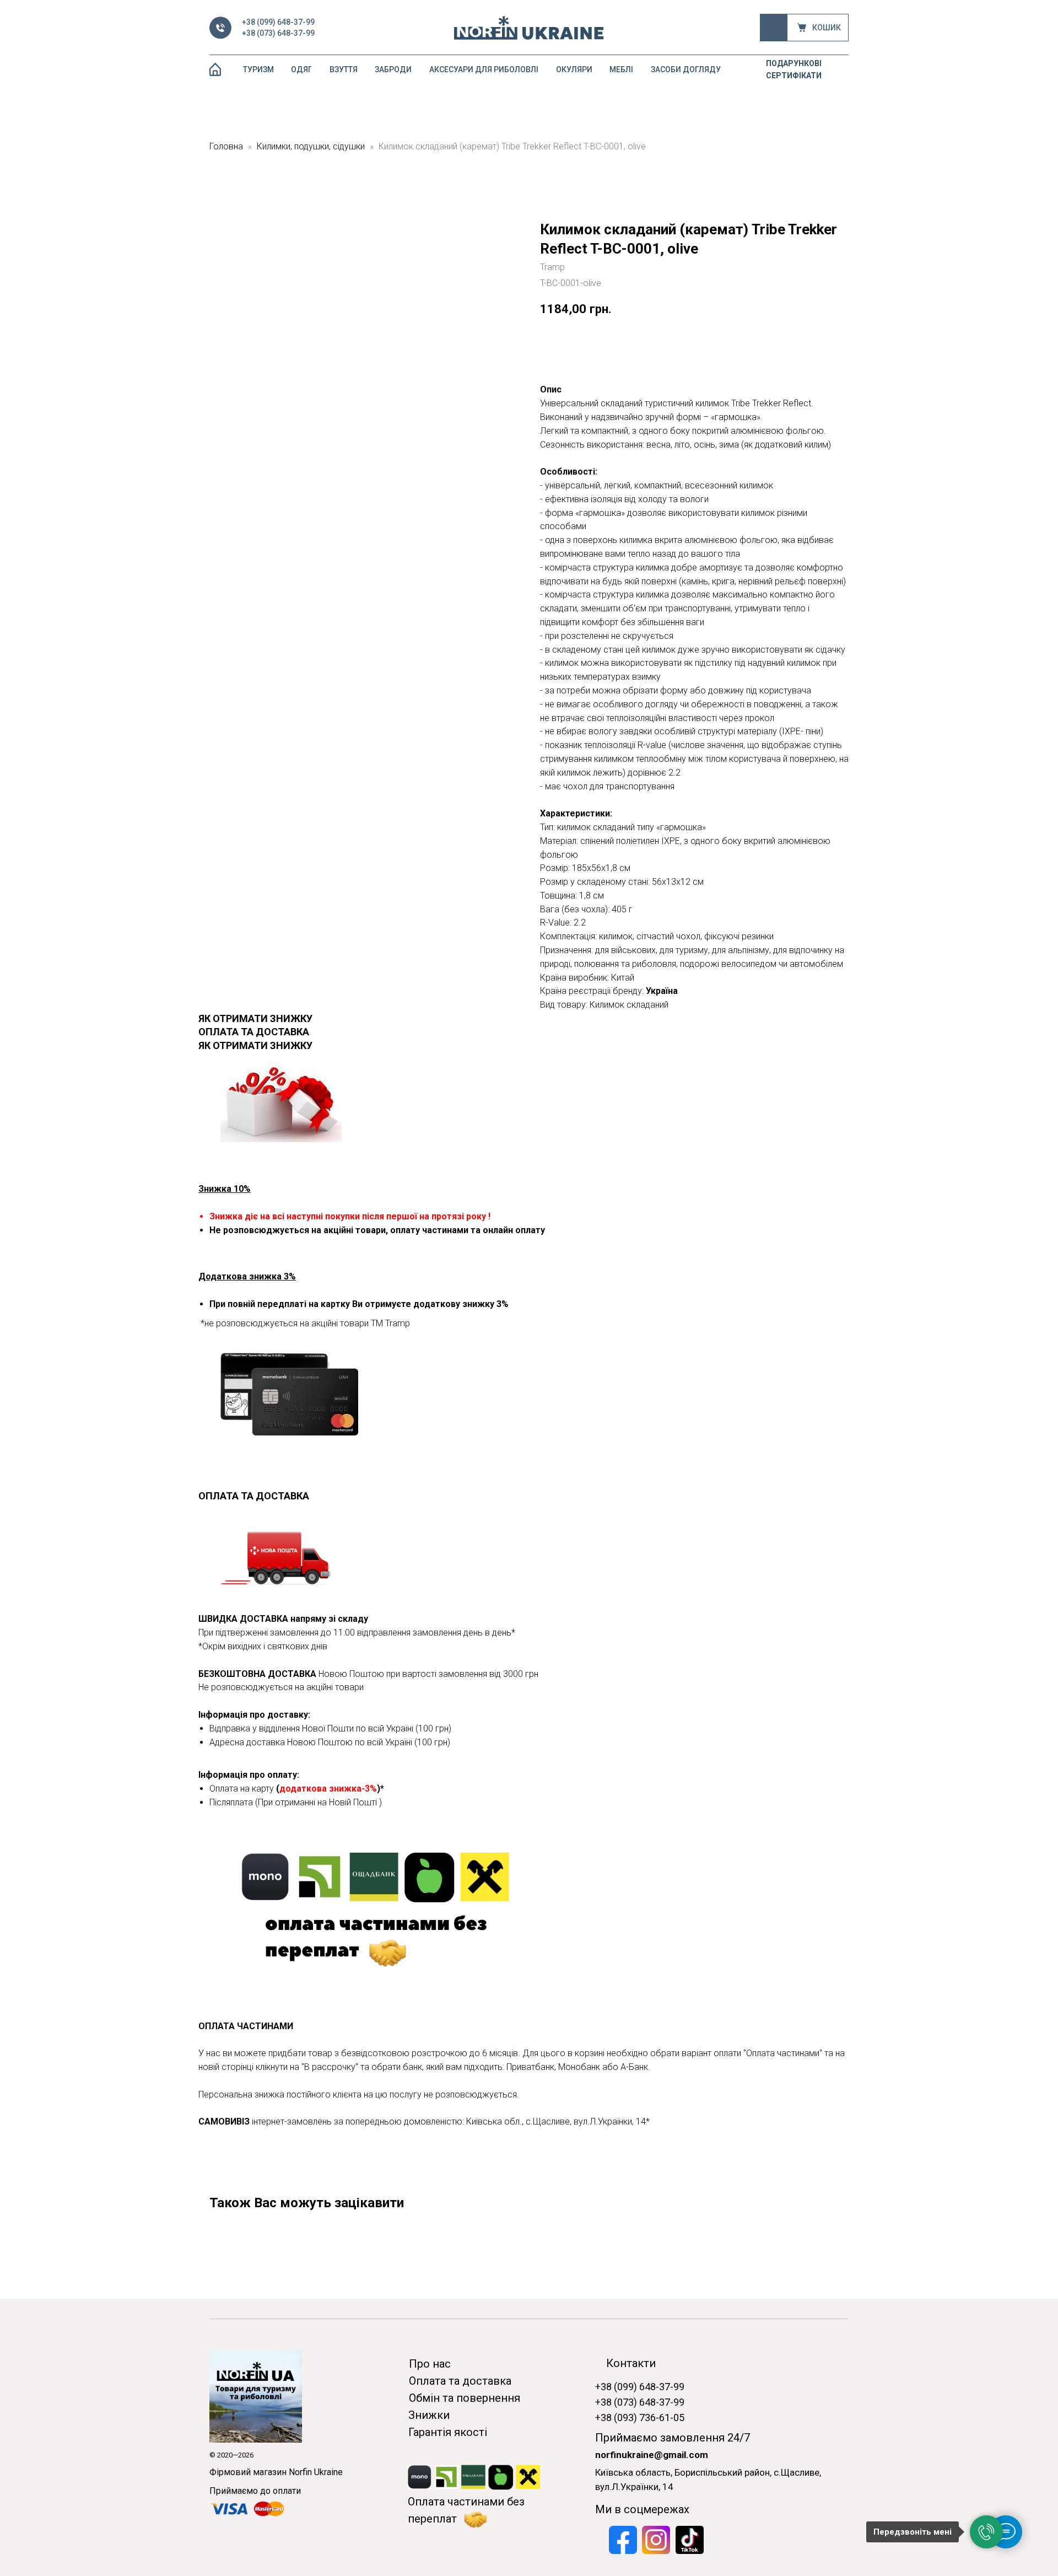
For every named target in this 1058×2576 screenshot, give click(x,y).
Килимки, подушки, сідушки (311, 146)
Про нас (430, 2364)
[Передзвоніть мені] (986, 2532)
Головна (226, 146)
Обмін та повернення (465, 2398)
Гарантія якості (448, 2432)
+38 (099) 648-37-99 (278, 22)
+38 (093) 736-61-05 (640, 2418)
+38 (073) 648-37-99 (278, 33)
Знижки (429, 2415)
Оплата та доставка (460, 2381)
